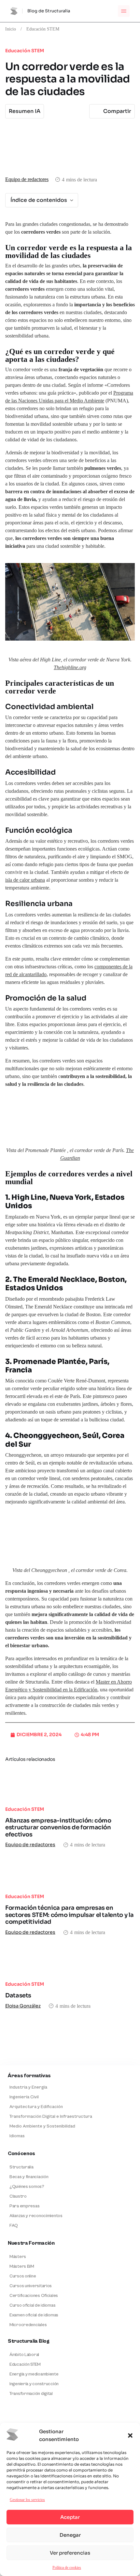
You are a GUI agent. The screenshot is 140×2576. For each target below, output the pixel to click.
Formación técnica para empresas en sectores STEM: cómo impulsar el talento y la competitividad (69, 1915)
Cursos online (23, 2276)
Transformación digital (31, 2394)
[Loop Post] (70, 1785)
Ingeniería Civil (24, 2097)
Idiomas (17, 2136)
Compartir (117, 111)
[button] (130, 2435)
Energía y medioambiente (34, 2374)
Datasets (18, 1995)
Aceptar (70, 2517)
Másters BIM (22, 2266)
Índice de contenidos (39, 200)
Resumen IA (25, 111)
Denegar (70, 2535)
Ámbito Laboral (24, 2355)
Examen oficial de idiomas (34, 2315)
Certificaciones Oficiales (34, 2296)
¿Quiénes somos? (27, 2187)
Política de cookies (67, 2567)
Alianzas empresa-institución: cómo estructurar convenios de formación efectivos (58, 1828)
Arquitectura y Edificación (36, 2107)
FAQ (14, 2226)
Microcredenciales (28, 2325)
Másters (18, 2257)
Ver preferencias (70, 2553)
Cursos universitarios (31, 2286)
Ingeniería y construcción (34, 2384)
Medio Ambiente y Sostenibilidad (42, 2126)
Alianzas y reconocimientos (36, 2216)
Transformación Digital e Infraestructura (51, 2116)
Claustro (18, 2196)
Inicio (11, 29)
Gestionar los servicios (27, 2500)
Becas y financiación (29, 2177)
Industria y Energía (28, 2087)
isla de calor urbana (25, 880)
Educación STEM (43, 29)
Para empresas (24, 2206)
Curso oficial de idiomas (32, 2305)
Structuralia (21, 2167)
